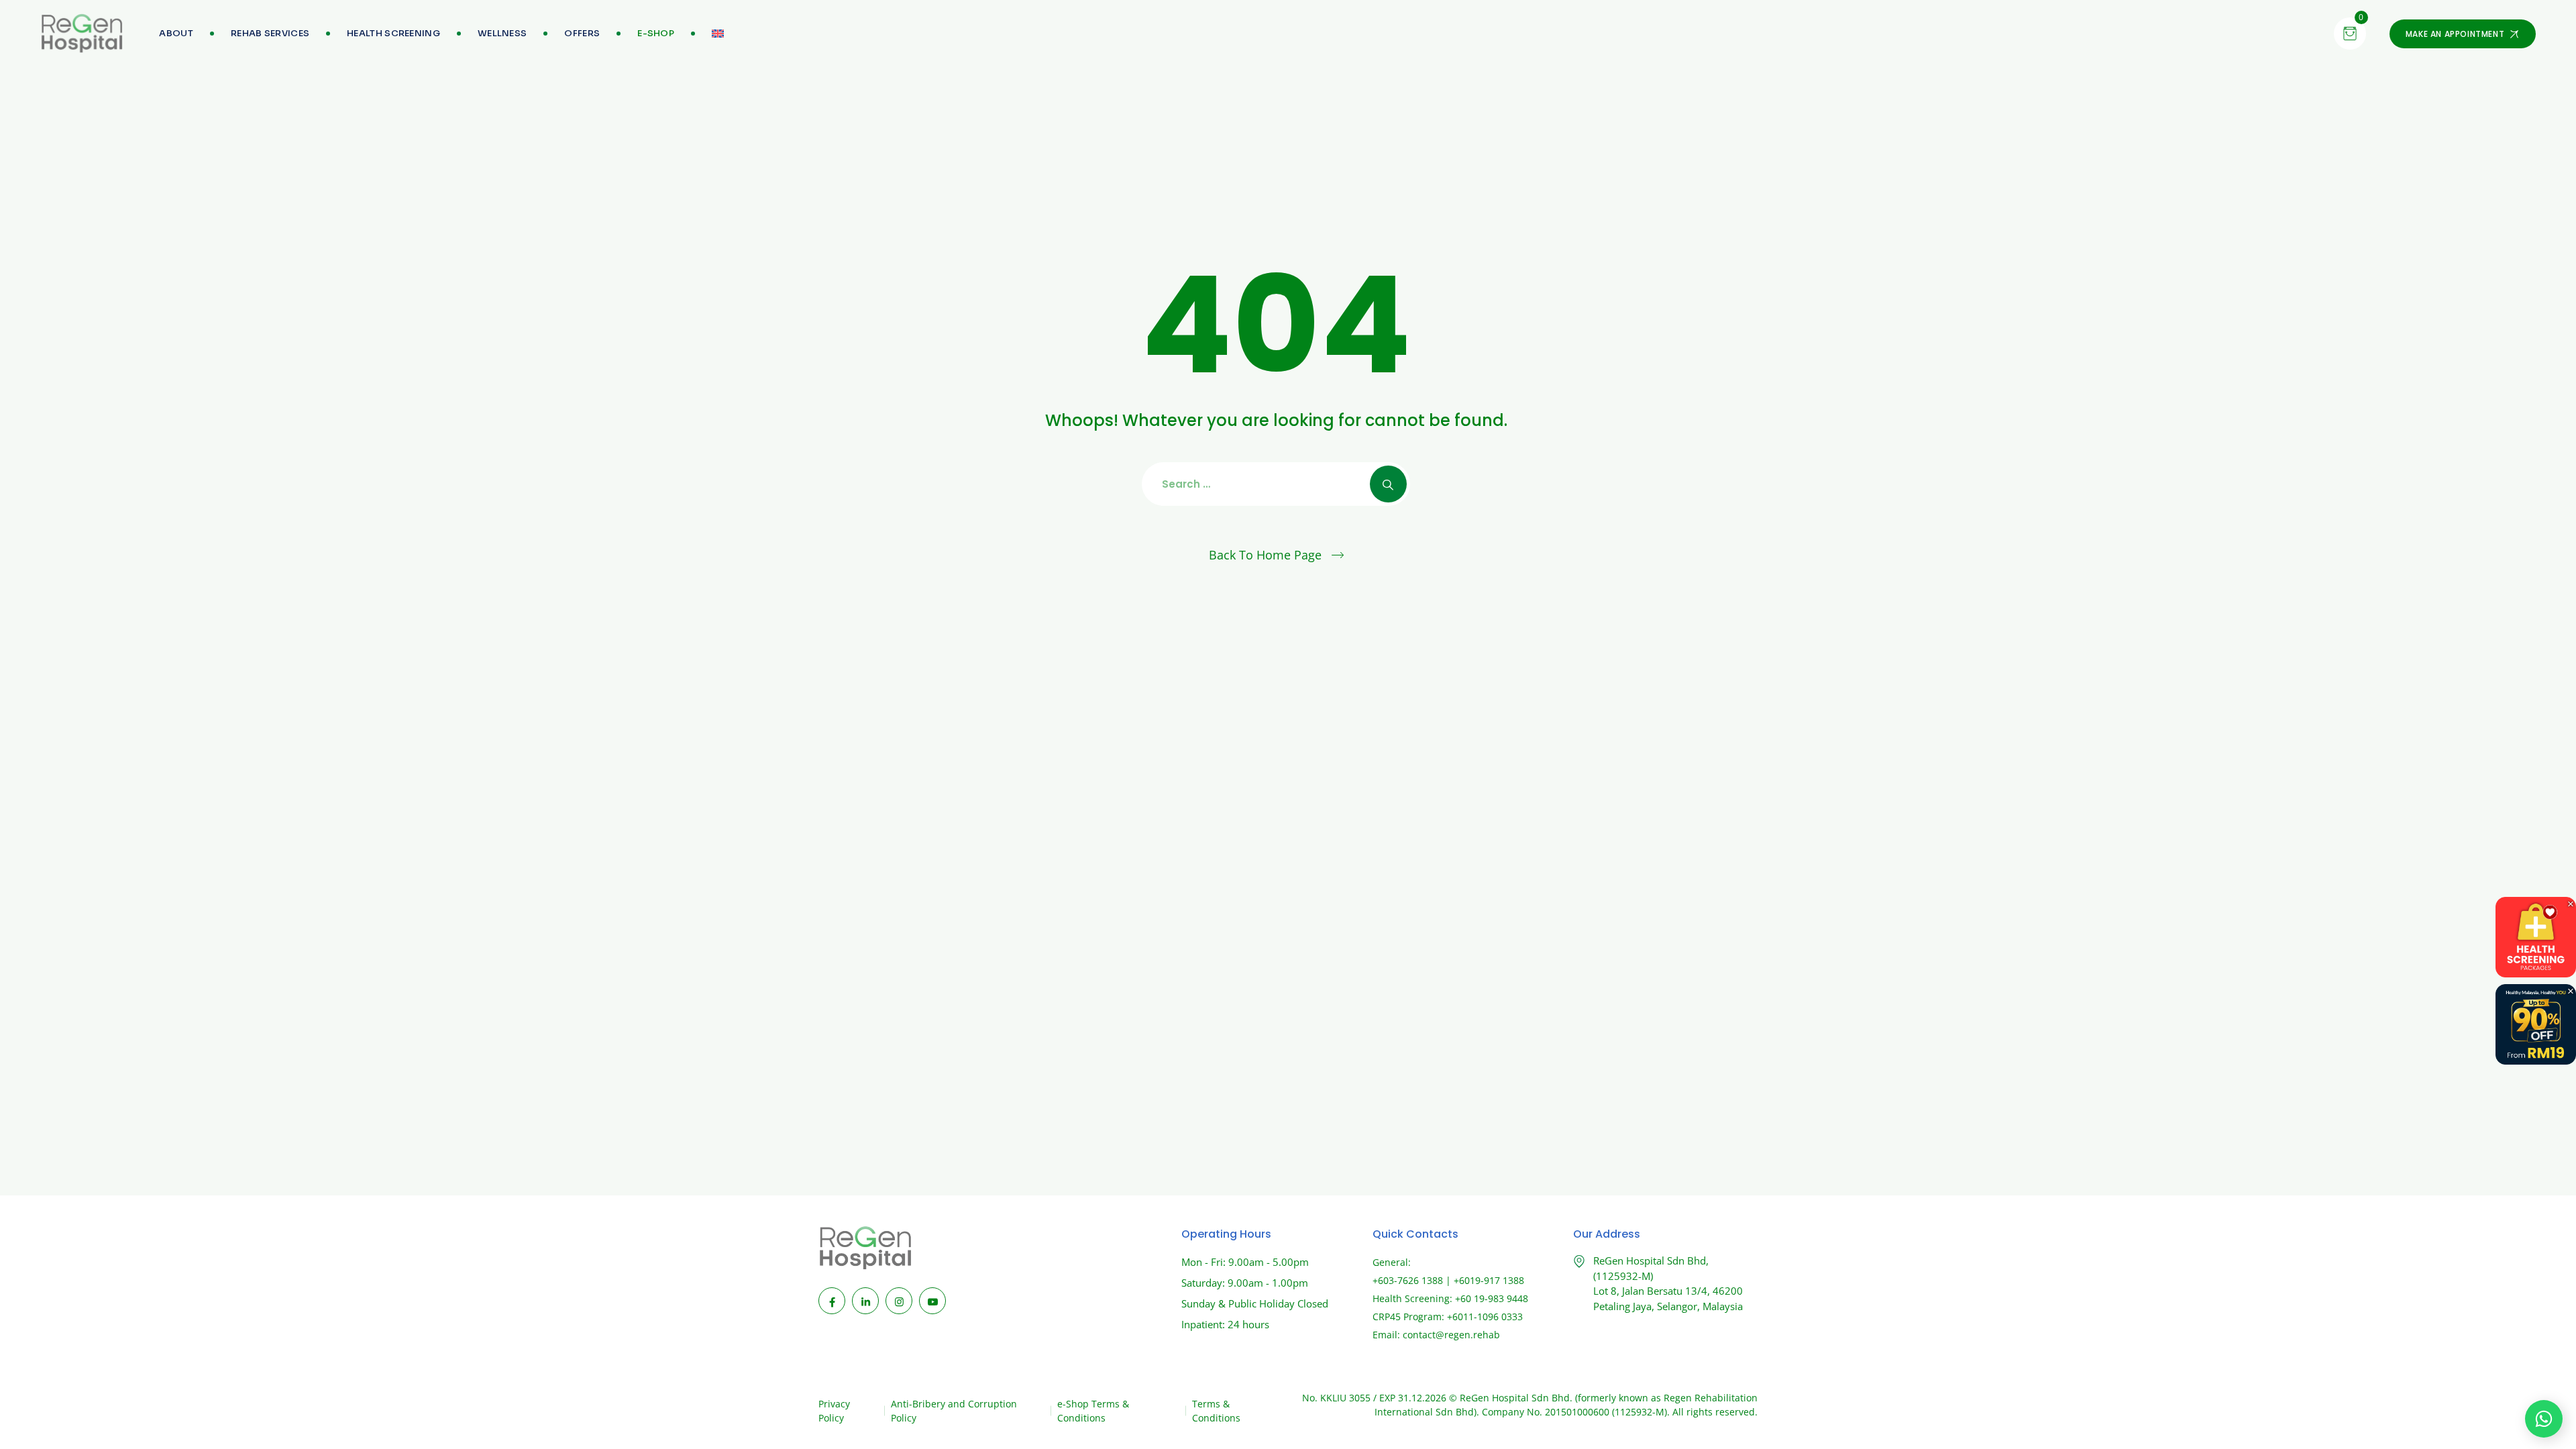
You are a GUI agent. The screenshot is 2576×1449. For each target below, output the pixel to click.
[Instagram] (899, 1301)
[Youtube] (932, 1301)
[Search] (1388, 484)
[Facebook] (832, 1301)
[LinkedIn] (865, 1301)
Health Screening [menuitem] (393, 33)
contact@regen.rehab (1451, 1335)
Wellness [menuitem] (502, 33)
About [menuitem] (176, 33)
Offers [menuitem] (582, 33)
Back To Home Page (1265, 555)
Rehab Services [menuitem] (270, 33)
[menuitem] (656, 34)
